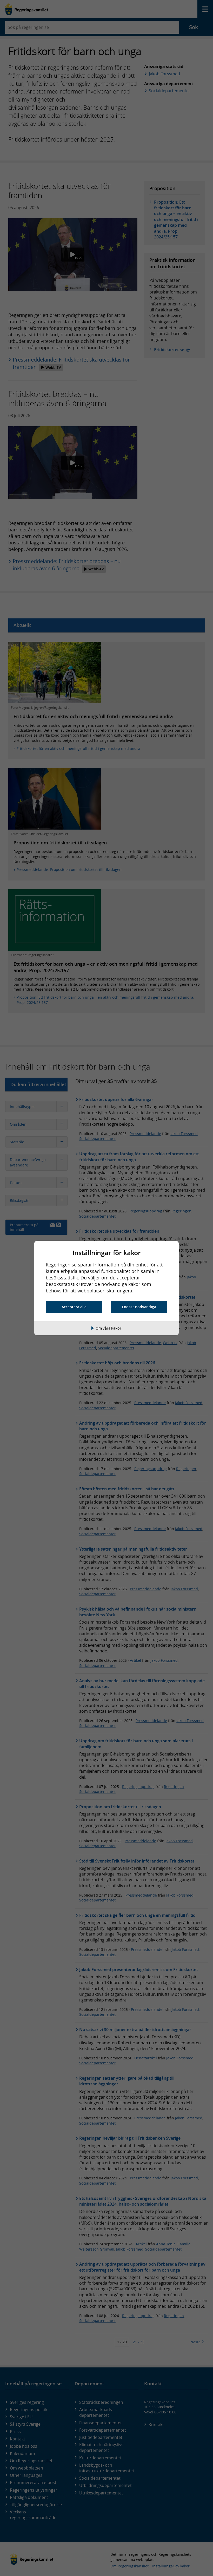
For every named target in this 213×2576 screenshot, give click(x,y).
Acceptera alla (74, 1307)
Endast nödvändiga (139, 1307)
